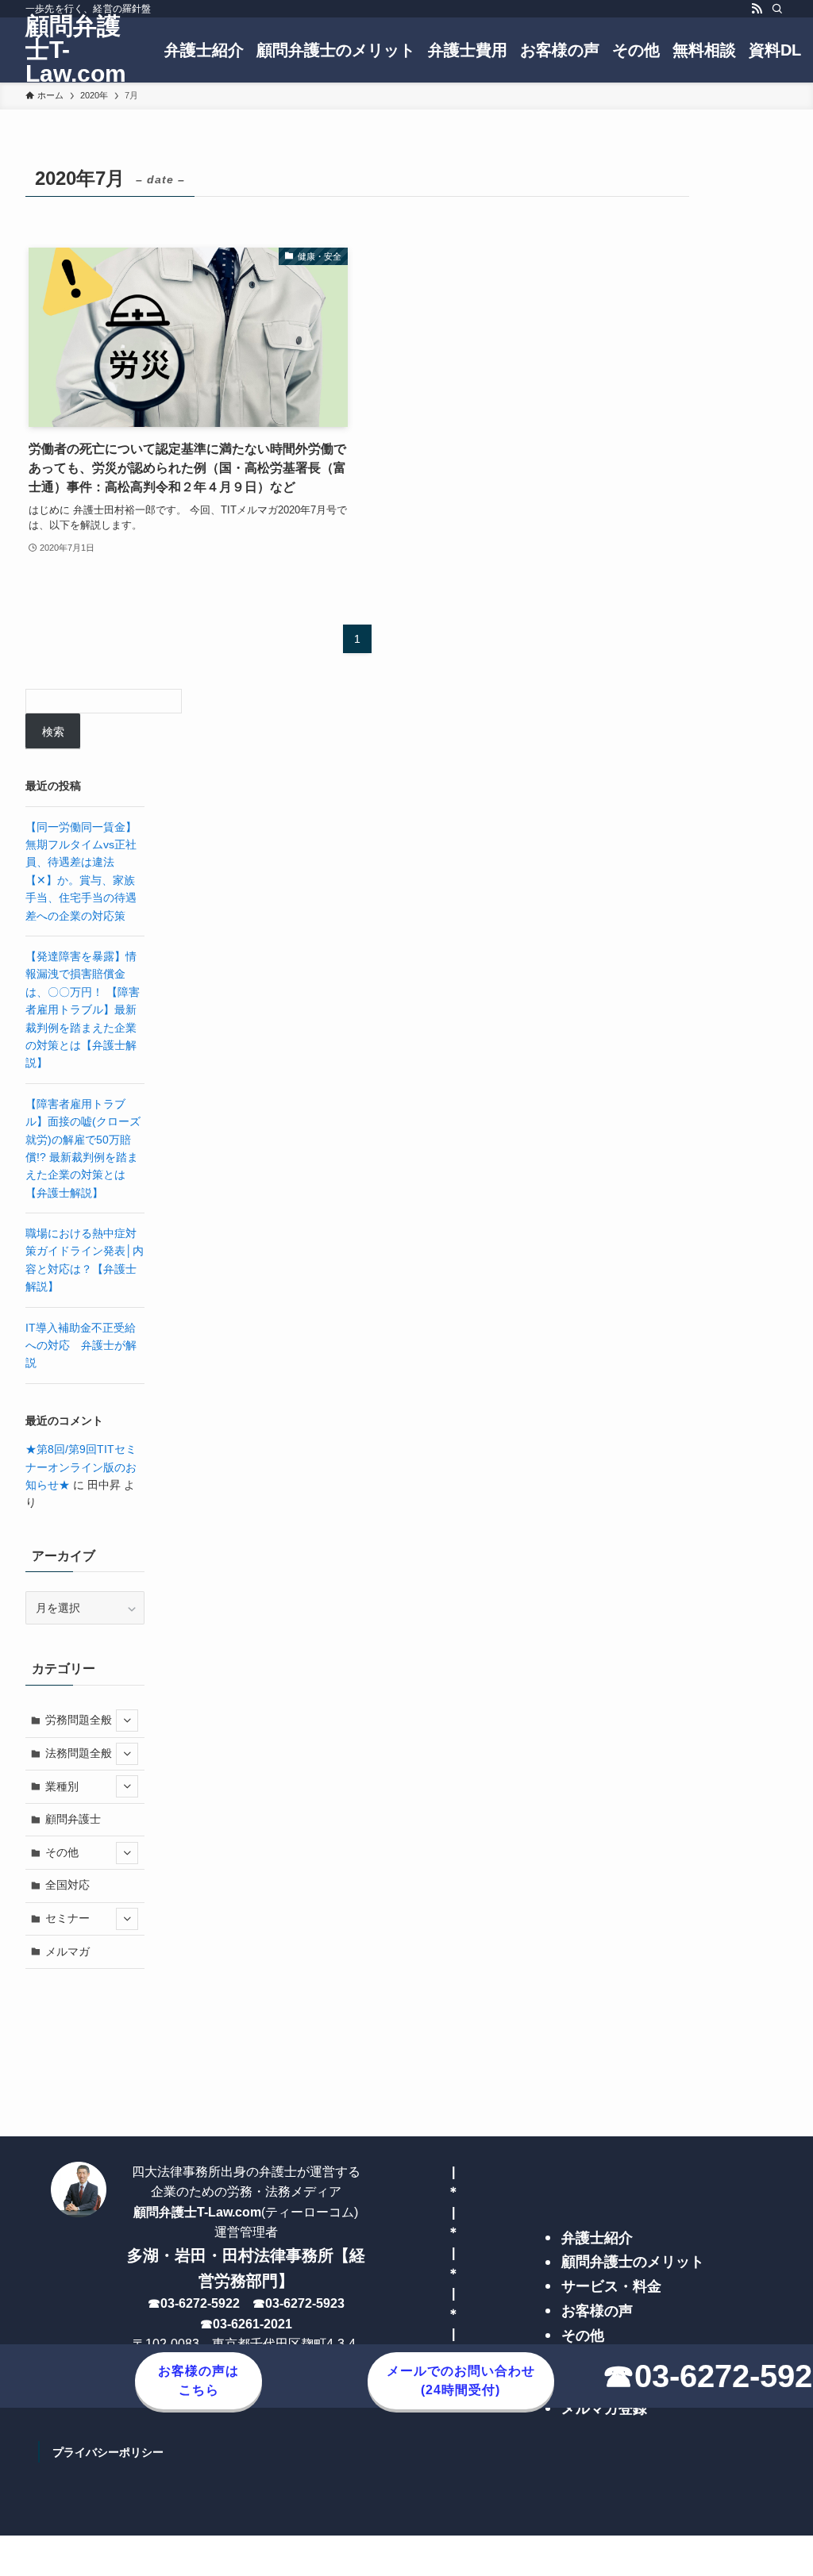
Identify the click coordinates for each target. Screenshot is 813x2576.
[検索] (777, 9)
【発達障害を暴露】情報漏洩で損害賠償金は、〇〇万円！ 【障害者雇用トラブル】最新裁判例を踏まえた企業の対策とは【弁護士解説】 (83, 1009)
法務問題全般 (79, 1753)
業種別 (62, 1786)
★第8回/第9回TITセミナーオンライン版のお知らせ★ (81, 1467)
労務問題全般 (79, 1720)
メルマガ (67, 1951)
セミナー (67, 1918)
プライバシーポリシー (108, 2452)
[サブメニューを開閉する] (127, 1721)
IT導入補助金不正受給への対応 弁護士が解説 (81, 1346)
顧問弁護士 (73, 1819)
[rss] (757, 9)
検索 (53, 732)
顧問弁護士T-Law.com (76, 50)
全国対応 (67, 1885)
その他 (62, 1852)
